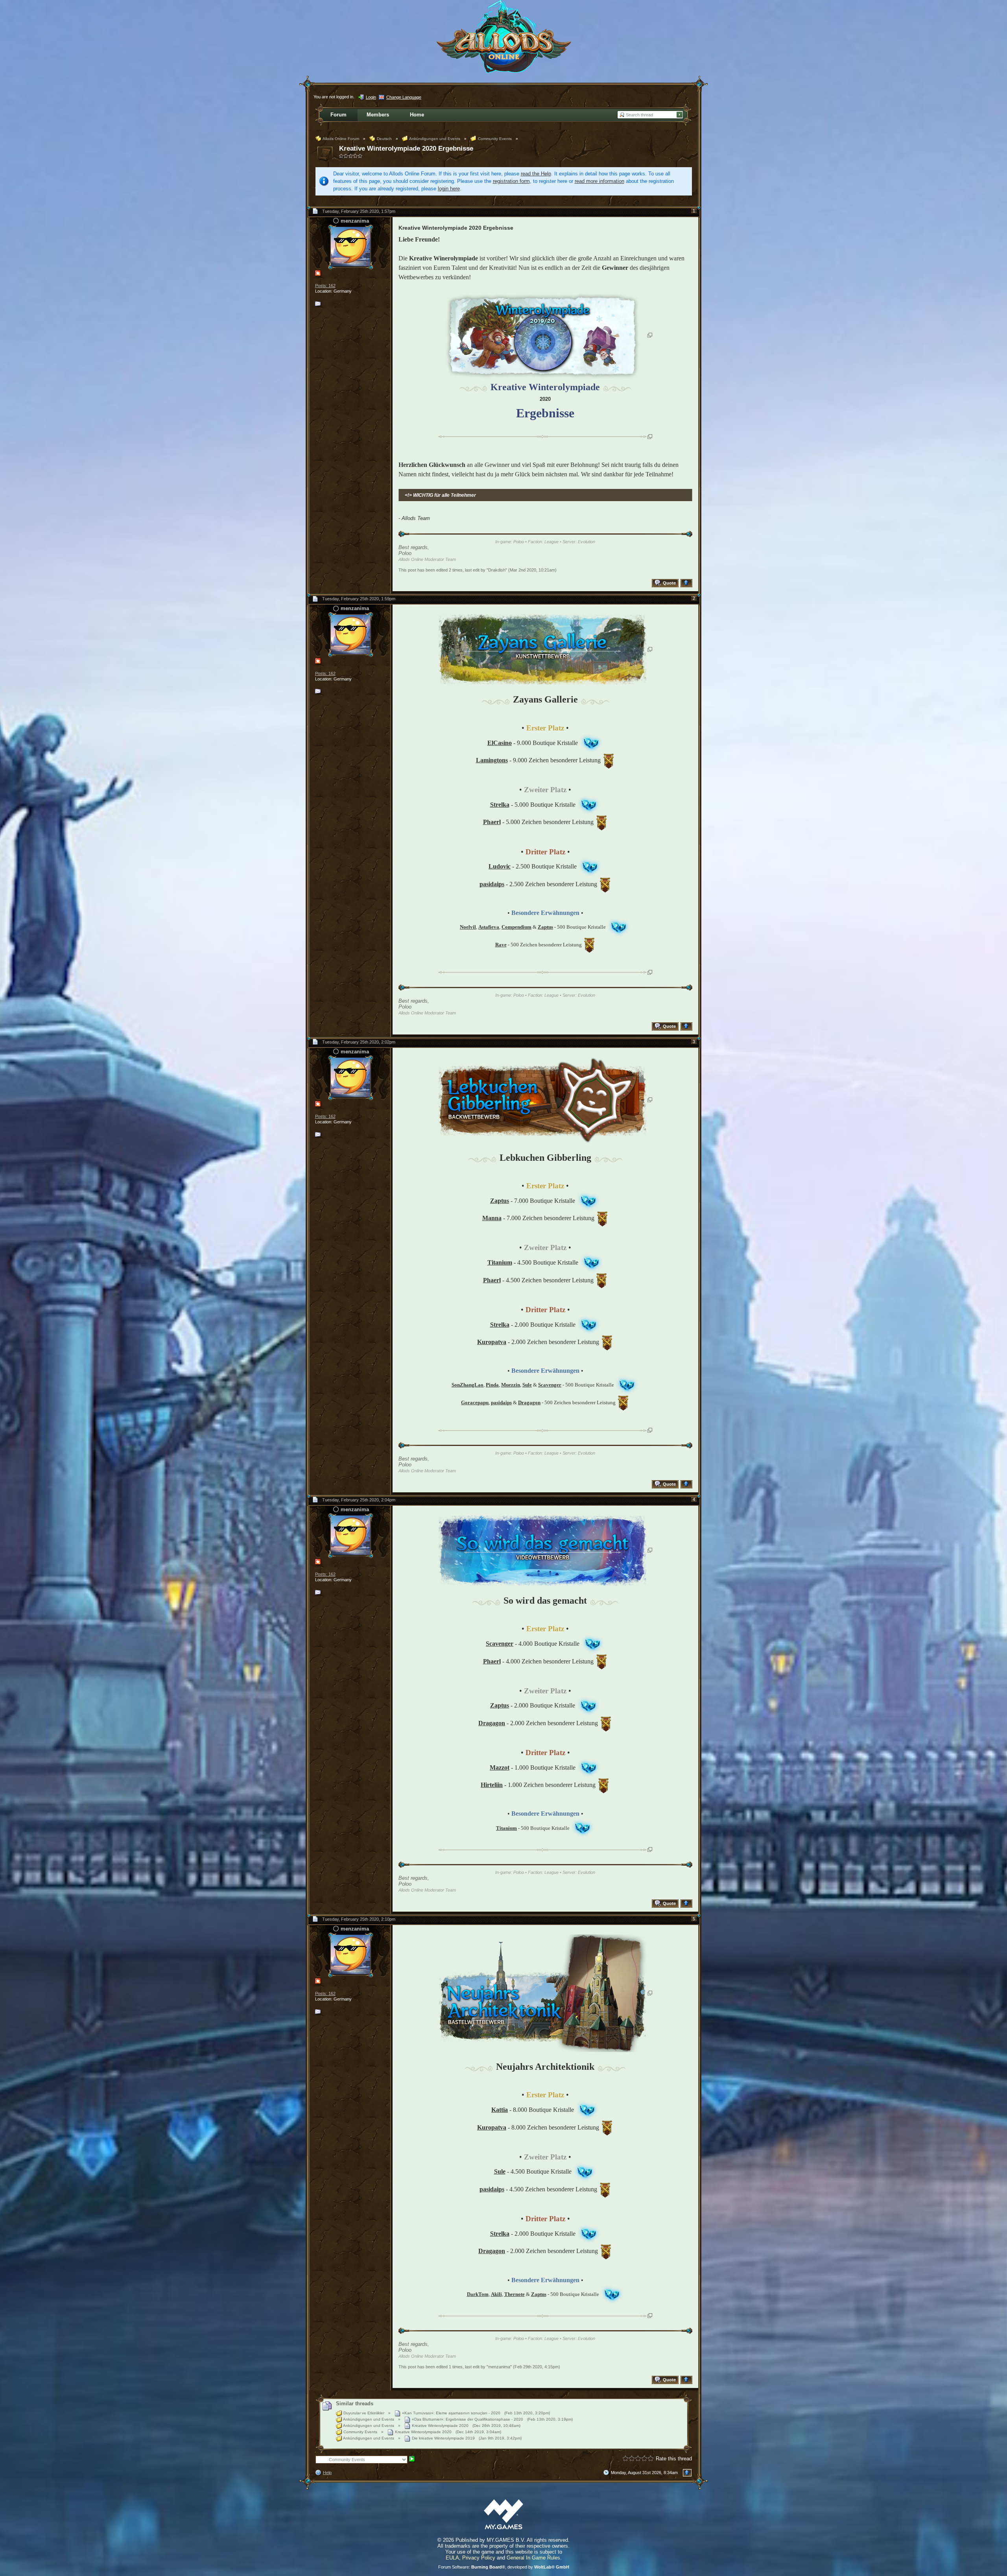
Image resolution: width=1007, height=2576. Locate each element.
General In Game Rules (533, 2558)
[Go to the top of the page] (687, 583)
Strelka (500, 805)
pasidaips (492, 884)
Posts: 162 (325, 286)
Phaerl (492, 822)
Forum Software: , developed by (504, 2567)
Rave (501, 945)
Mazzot (500, 1767)
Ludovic (500, 866)
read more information (599, 181)
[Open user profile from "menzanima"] (350, 246)
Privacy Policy (479, 2558)
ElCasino (500, 743)
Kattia (500, 2110)
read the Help (536, 174)
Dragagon (492, 1723)
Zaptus (500, 1201)
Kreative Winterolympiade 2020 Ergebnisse (406, 148)
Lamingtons (492, 760)
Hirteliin (492, 1785)
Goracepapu (475, 1402)
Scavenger (500, 1644)
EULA (452, 2558)
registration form (511, 181)
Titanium (500, 1262)
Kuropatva (492, 1342)
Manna (492, 1218)
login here (449, 189)
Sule (500, 2171)
